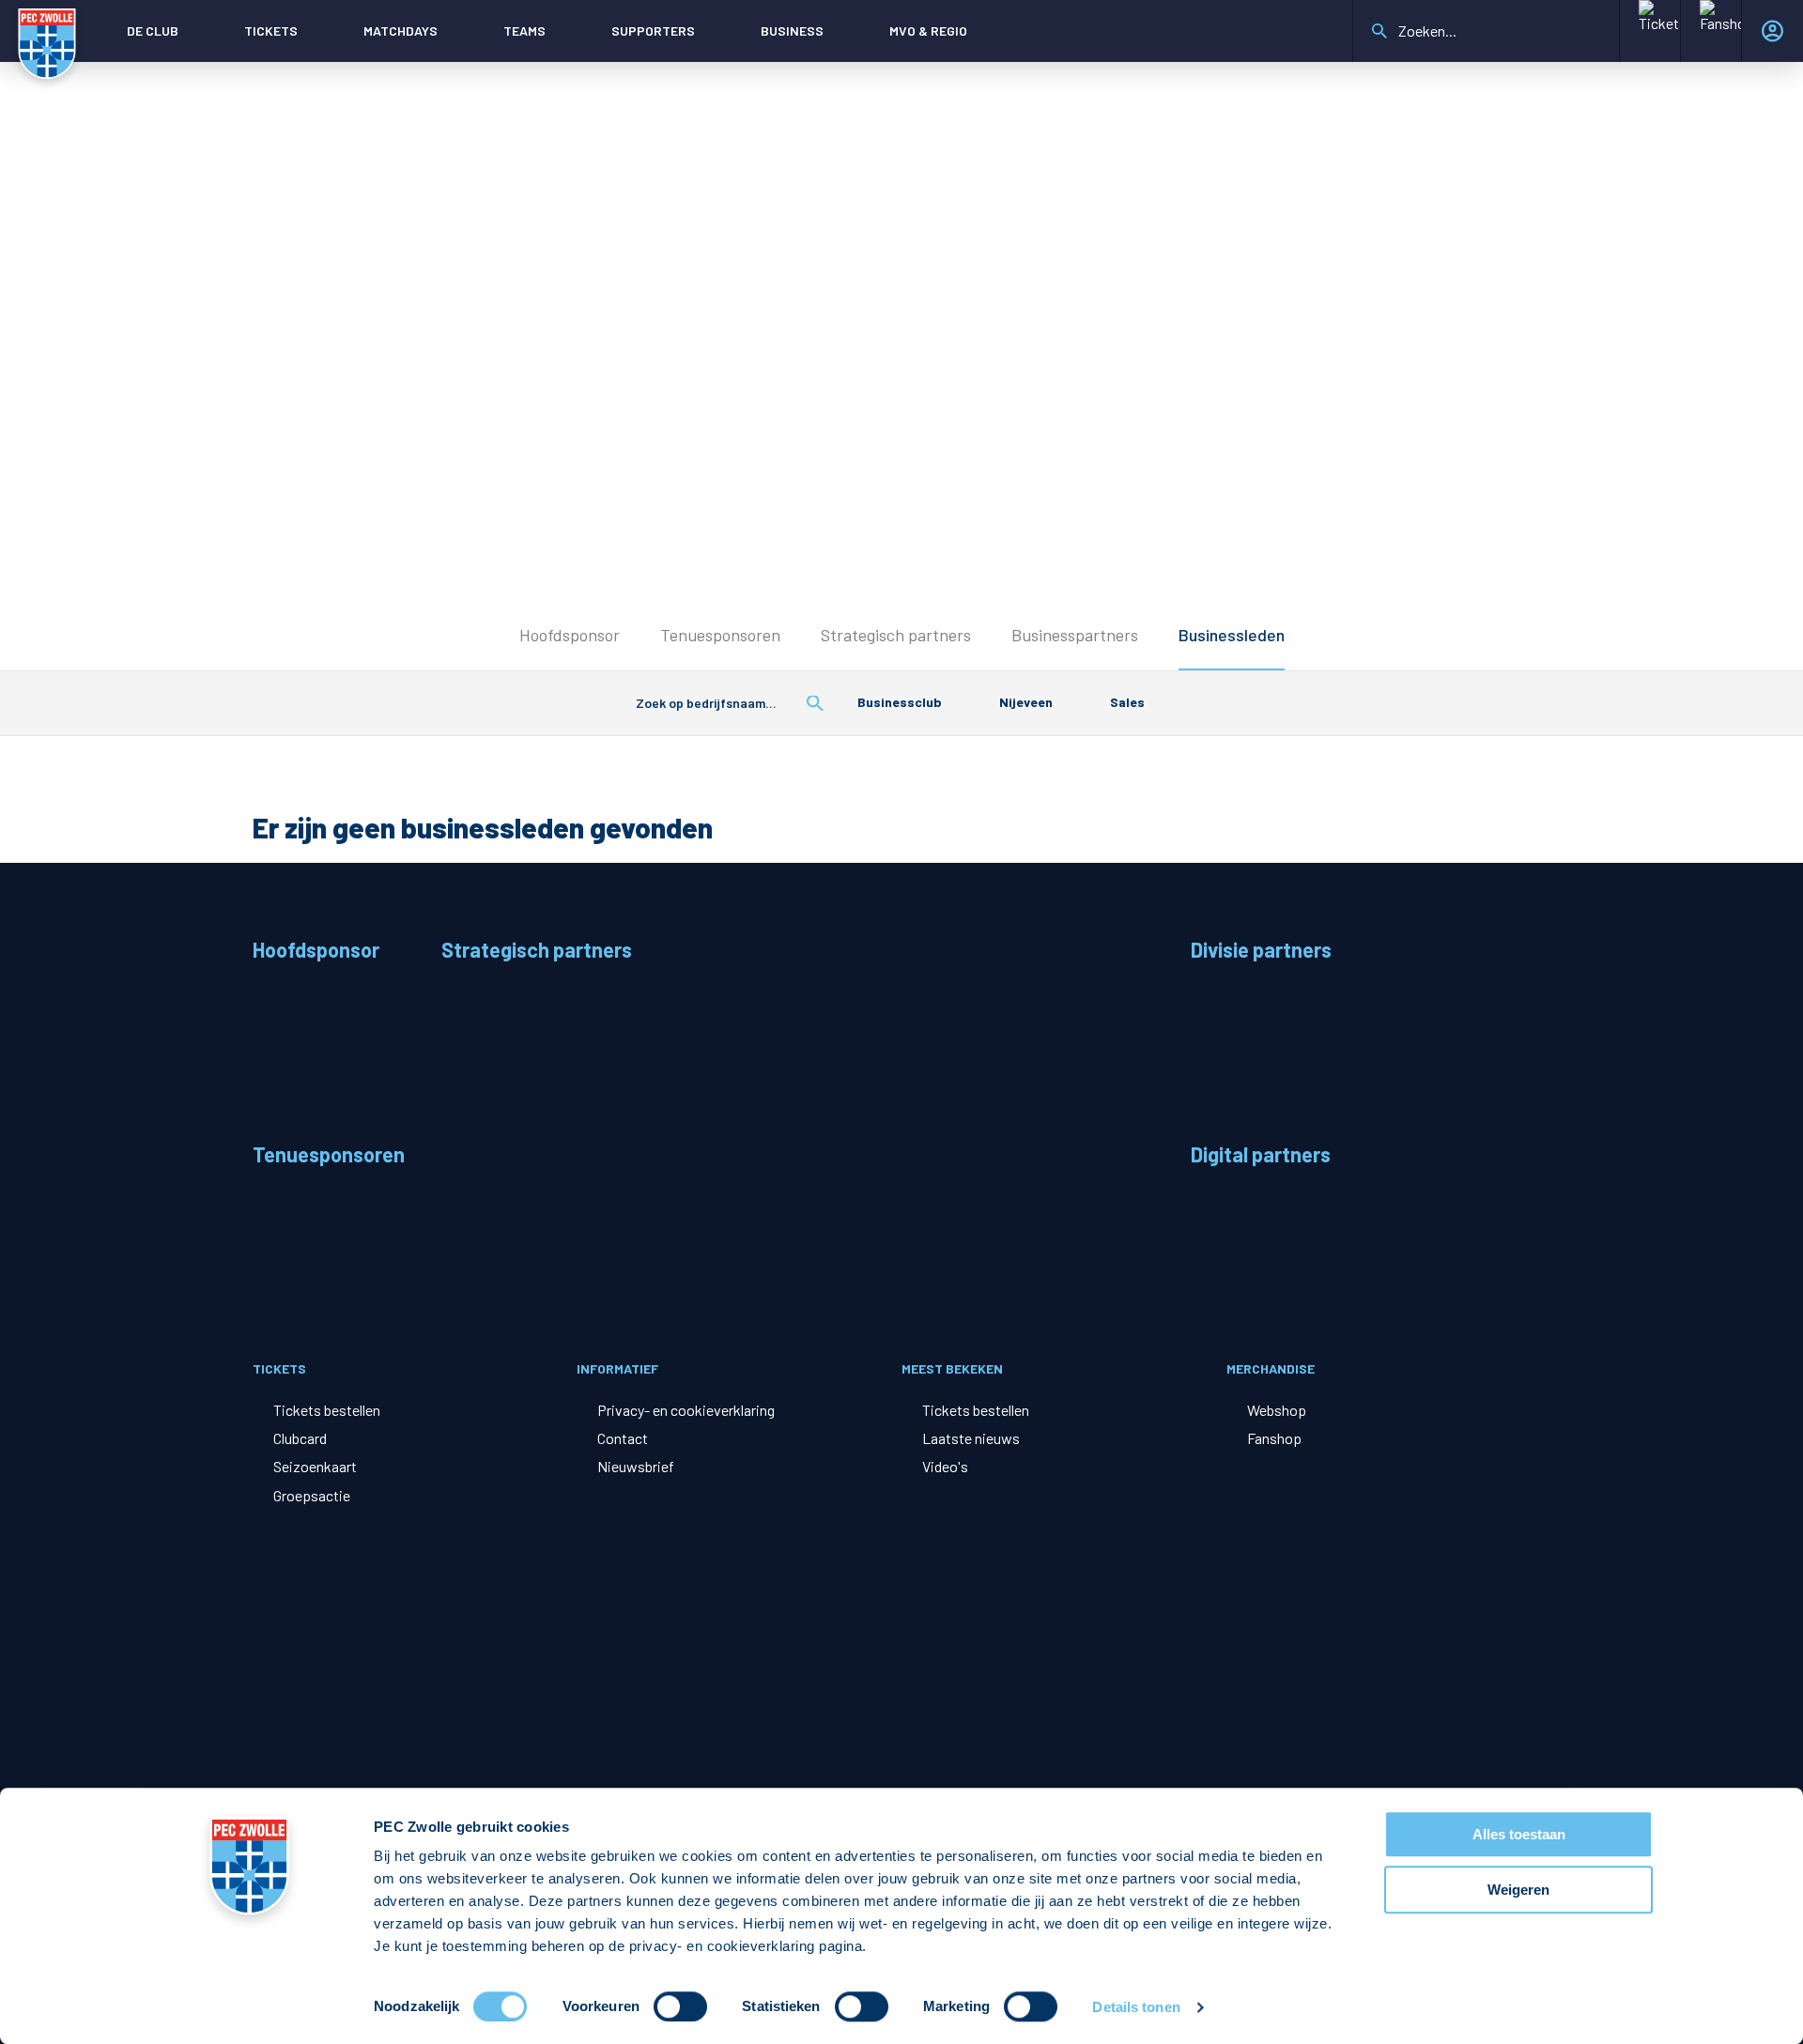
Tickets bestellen (327, 1410)
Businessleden (1232, 635)
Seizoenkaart (315, 1466)
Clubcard (300, 1438)
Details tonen (1136, 2007)
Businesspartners (1075, 635)
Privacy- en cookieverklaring (686, 1410)
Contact (623, 1438)
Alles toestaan (1519, 1834)
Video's (945, 1466)
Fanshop (1274, 1438)
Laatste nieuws (971, 1438)
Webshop (1277, 1410)
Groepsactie (312, 1495)
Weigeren (1518, 1890)
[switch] (680, 2006)
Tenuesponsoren (720, 635)
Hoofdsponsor (570, 635)
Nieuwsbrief (636, 1466)
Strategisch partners (896, 635)
